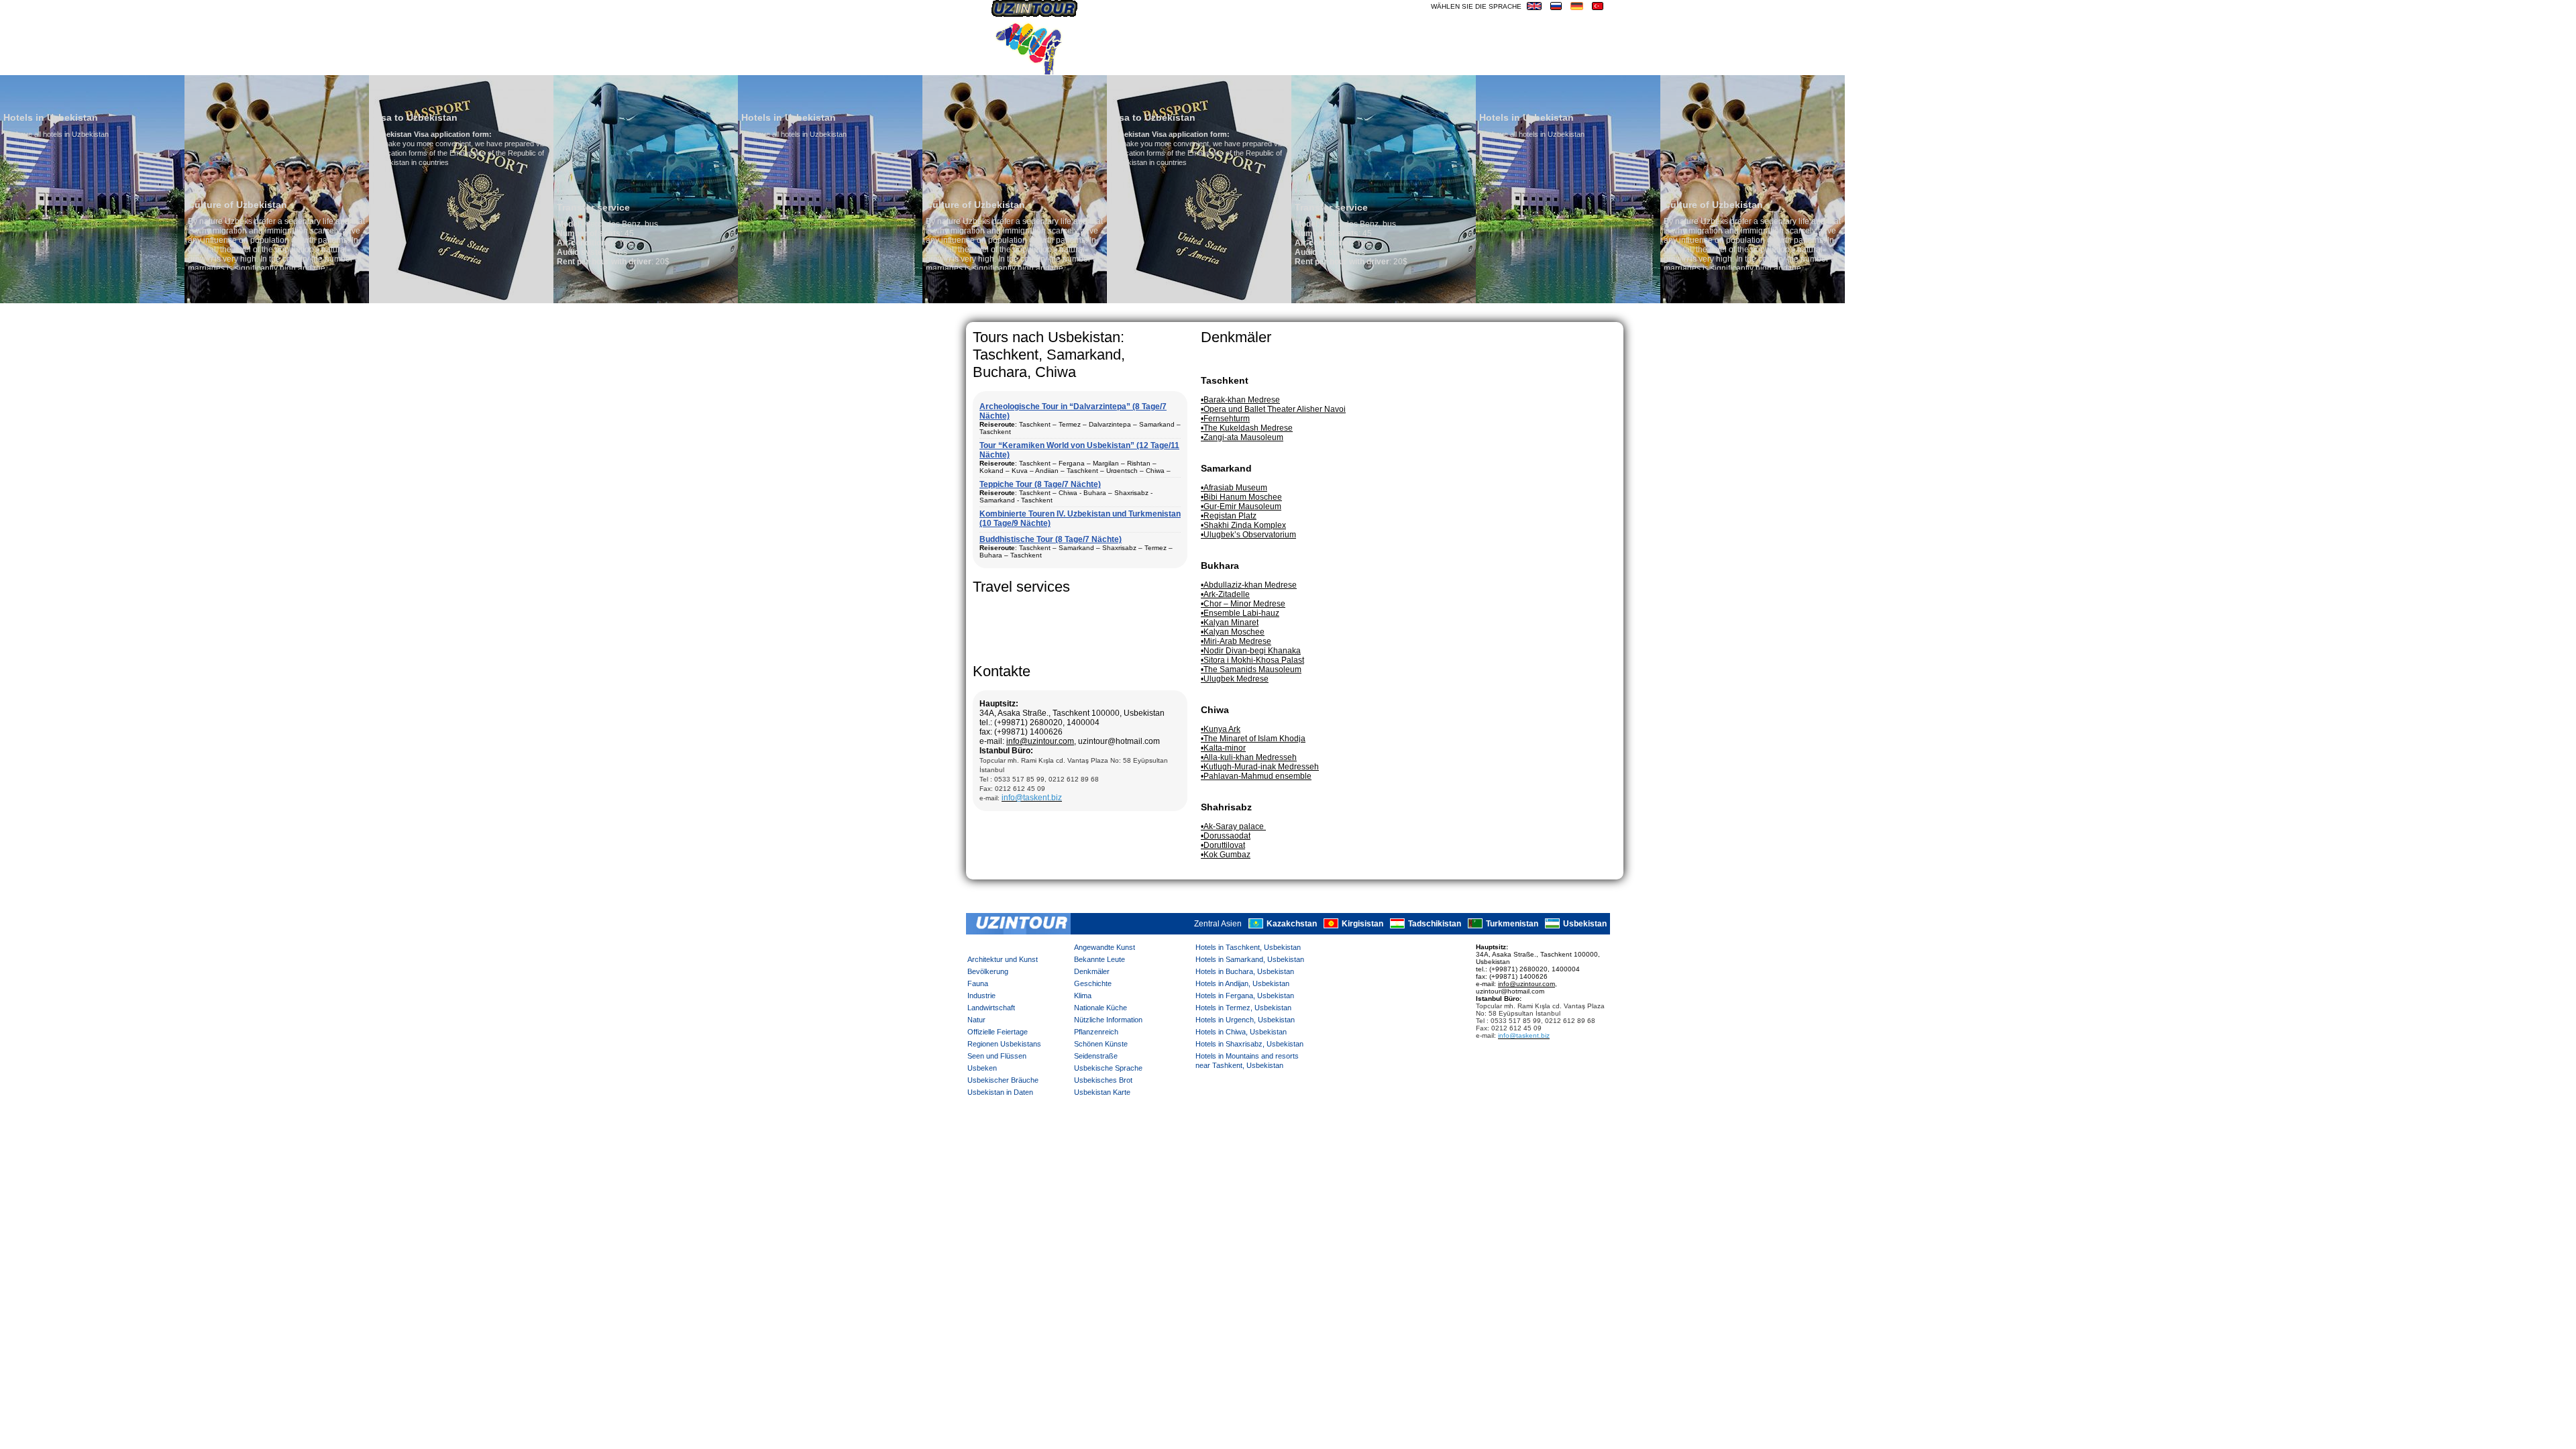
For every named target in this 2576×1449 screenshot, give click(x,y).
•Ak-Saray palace (1233, 826)
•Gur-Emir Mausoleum (1241, 506)
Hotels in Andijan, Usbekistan (1242, 983)
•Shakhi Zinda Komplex (1243, 525)
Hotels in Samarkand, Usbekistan (1250, 959)
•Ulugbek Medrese (1235, 679)
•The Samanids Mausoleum (1251, 669)
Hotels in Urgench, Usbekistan (1245, 1020)
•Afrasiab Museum (1234, 488)
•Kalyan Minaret (1230, 623)
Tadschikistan (1435, 924)
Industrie (981, 996)
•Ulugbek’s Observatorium (1248, 535)
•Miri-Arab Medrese (1236, 641)
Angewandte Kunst (1105, 947)
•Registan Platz (1229, 516)
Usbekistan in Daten (1000, 1092)
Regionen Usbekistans (1004, 1044)
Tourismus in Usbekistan (1274, 64)
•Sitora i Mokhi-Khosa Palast (1252, 660)
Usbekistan (1585, 924)
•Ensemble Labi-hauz (1240, 613)
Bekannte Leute (1099, 959)
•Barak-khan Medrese (1240, 400)
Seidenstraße (1096, 1056)
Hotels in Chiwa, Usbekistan (1241, 1032)
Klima (1083, 996)
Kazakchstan (1292, 924)
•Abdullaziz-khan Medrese (1249, 585)
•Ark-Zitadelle (1225, 594)
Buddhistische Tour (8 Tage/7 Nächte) (1051, 539)
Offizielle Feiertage (998, 1032)
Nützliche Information (1108, 1020)
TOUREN (1451, 64)
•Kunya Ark (1221, 729)
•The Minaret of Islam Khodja (1253, 739)
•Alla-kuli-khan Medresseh (1249, 757)
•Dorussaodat (1226, 836)
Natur (976, 1020)
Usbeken (982, 1068)
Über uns (1109, 64)
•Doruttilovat (1223, 845)
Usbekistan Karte (1102, 1092)
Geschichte (1093, 983)
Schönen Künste (1101, 1044)
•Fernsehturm (1225, 419)
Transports (1171, 64)
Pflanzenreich (1096, 1032)
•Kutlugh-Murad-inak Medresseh (1260, 767)
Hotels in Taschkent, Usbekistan (1248, 947)
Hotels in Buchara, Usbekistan (1245, 971)
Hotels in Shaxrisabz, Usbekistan (1249, 1044)
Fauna (978, 983)
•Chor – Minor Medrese (1243, 604)
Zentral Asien (1218, 924)
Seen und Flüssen (997, 1056)
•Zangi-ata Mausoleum (1242, 437)
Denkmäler (1092, 971)
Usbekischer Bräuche (1003, 1080)
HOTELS (1496, 64)
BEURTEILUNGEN (1385, 64)
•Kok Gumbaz (1226, 855)
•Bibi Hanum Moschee (1241, 497)
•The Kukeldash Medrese (1247, 428)
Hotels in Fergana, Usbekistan (1245, 996)
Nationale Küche (1101, 1008)
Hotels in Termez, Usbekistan (1243, 1008)
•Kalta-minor (1223, 748)
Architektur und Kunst (1003, 959)
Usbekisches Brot (1103, 1080)
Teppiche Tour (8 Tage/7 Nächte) (1040, 484)
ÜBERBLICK (1584, 64)
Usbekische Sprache (1108, 1068)
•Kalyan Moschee (1233, 632)
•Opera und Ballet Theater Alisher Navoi (1273, 409)
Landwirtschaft (991, 1008)
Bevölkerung (988, 971)
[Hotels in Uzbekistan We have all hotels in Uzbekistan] (646, 301)
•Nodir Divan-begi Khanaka (1251, 651)
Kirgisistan (1362, 924)
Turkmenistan (1512, 924)
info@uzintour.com (1040, 741)
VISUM (1536, 64)
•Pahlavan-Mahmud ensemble (1256, 776)
